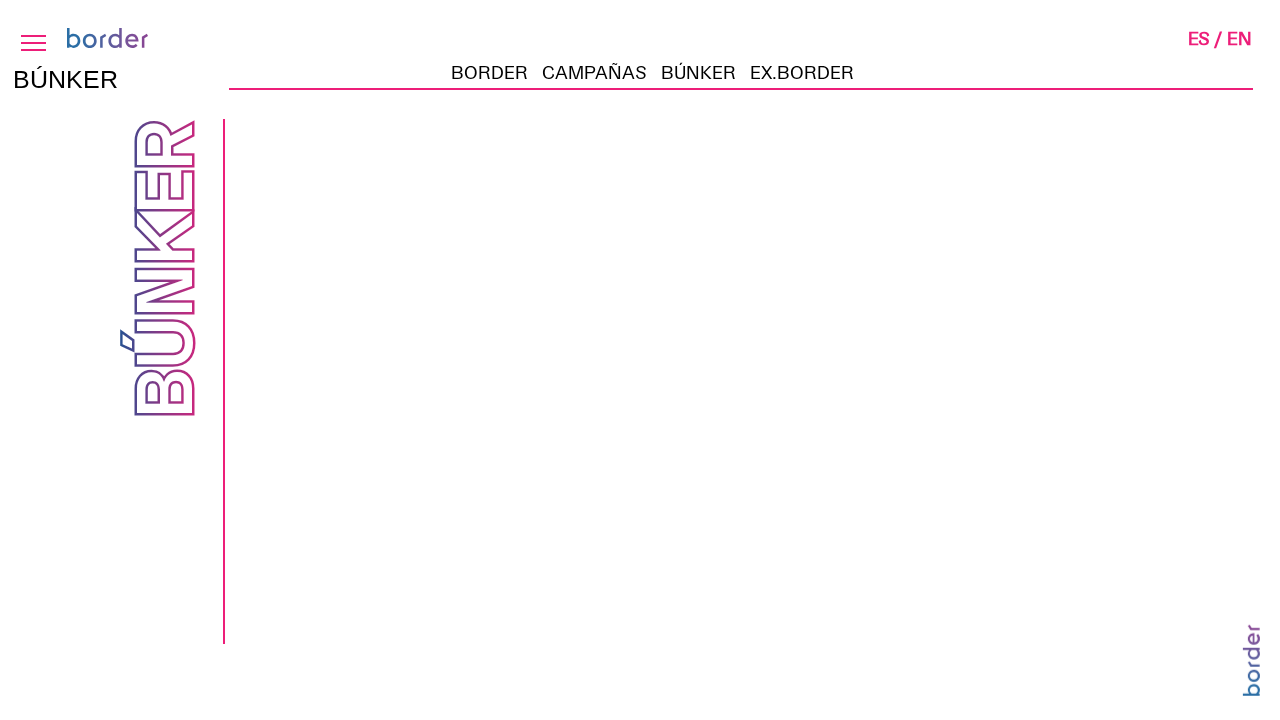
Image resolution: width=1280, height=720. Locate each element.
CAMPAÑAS (594, 71)
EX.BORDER (802, 71)
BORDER (489, 71)
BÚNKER (698, 71)
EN (1239, 37)
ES (1199, 37)
